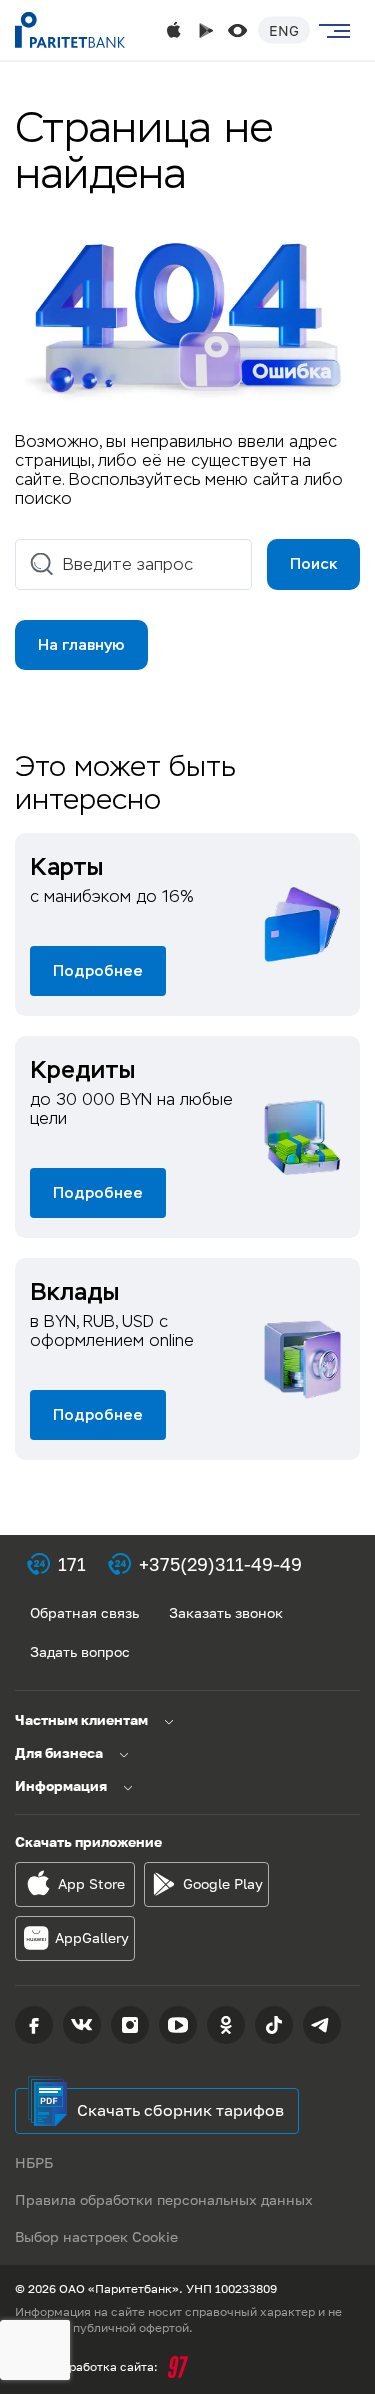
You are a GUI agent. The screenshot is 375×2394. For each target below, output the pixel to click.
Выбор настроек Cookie (96, 2236)
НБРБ (34, 2162)
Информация (61, 1785)
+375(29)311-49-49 (220, 1564)
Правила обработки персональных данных (164, 2199)
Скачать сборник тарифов (180, 2110)
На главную (81, 644)
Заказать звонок (226, 1612)
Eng (284, 30)
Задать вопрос (80, 1651)
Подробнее (98, 970)
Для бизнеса (59, 1752)
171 (72, 1564)
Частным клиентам (81, 1719)
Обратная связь (84, 1612)
